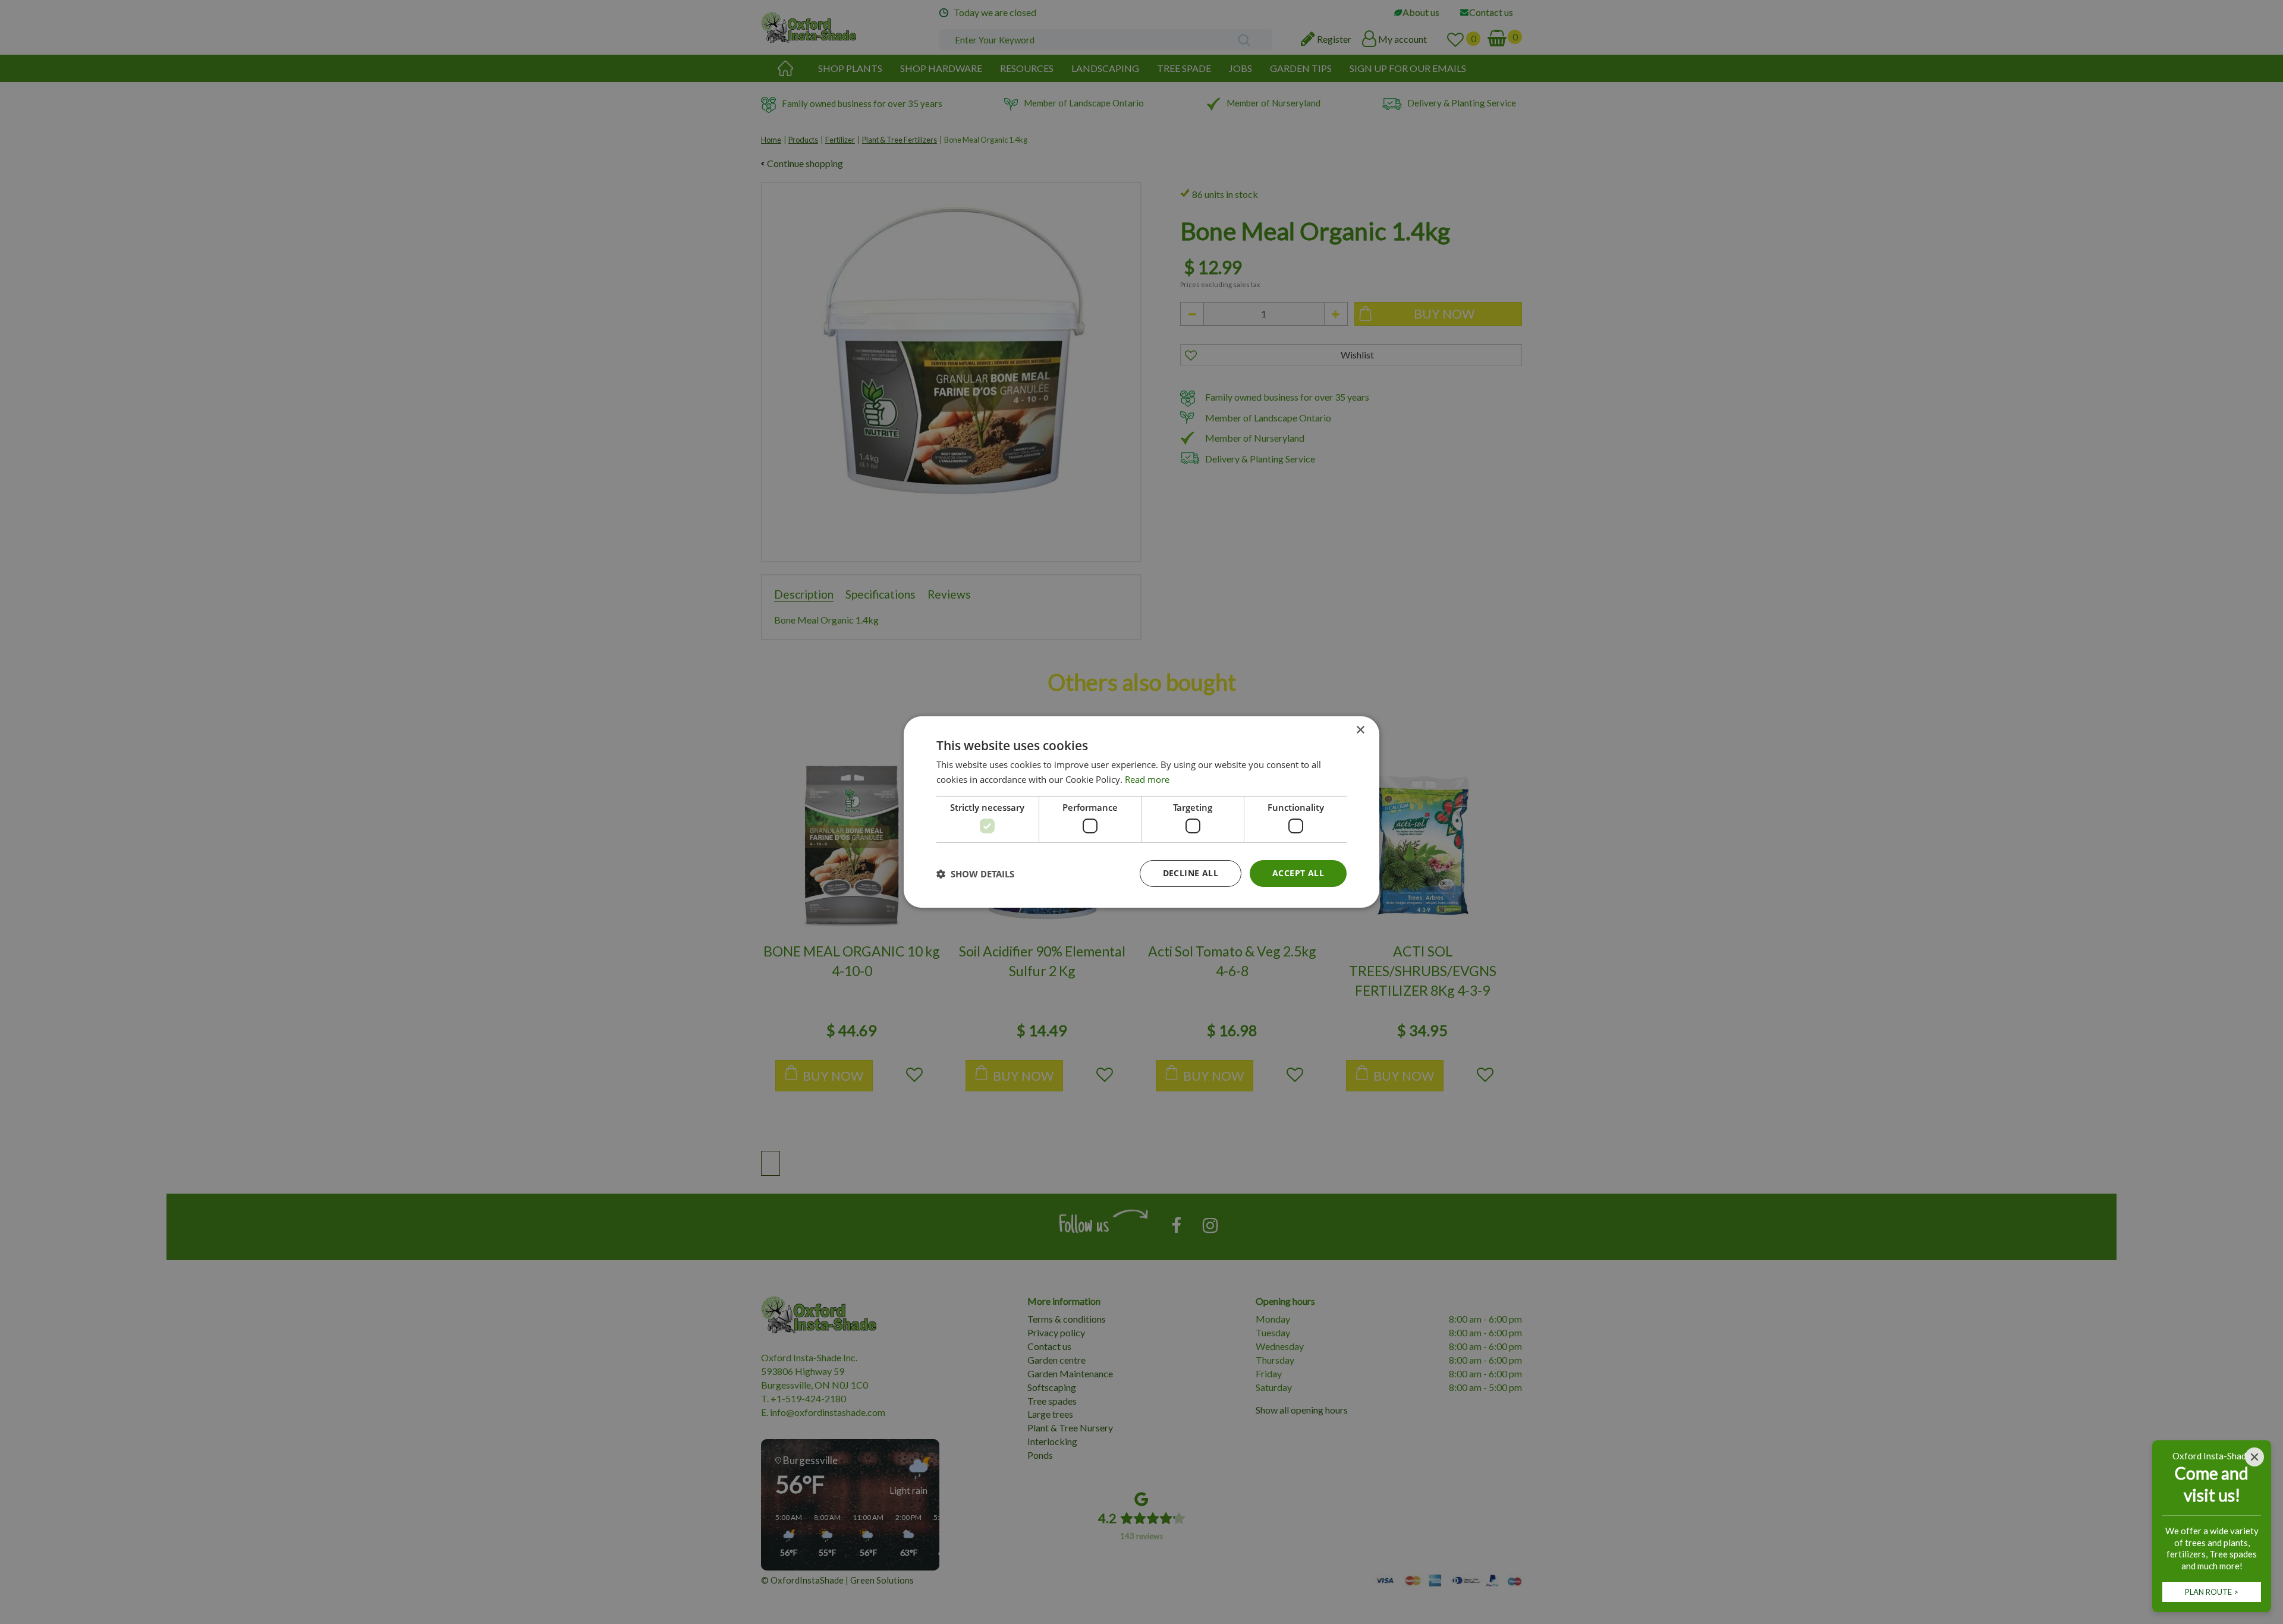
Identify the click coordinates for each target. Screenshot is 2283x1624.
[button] (975, 874)
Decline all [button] (1191, 873)
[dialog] (1141, 812)
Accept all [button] (1298, 873)
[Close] (2254, 1457)
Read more (1147, 779)
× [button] (1360, 730)
